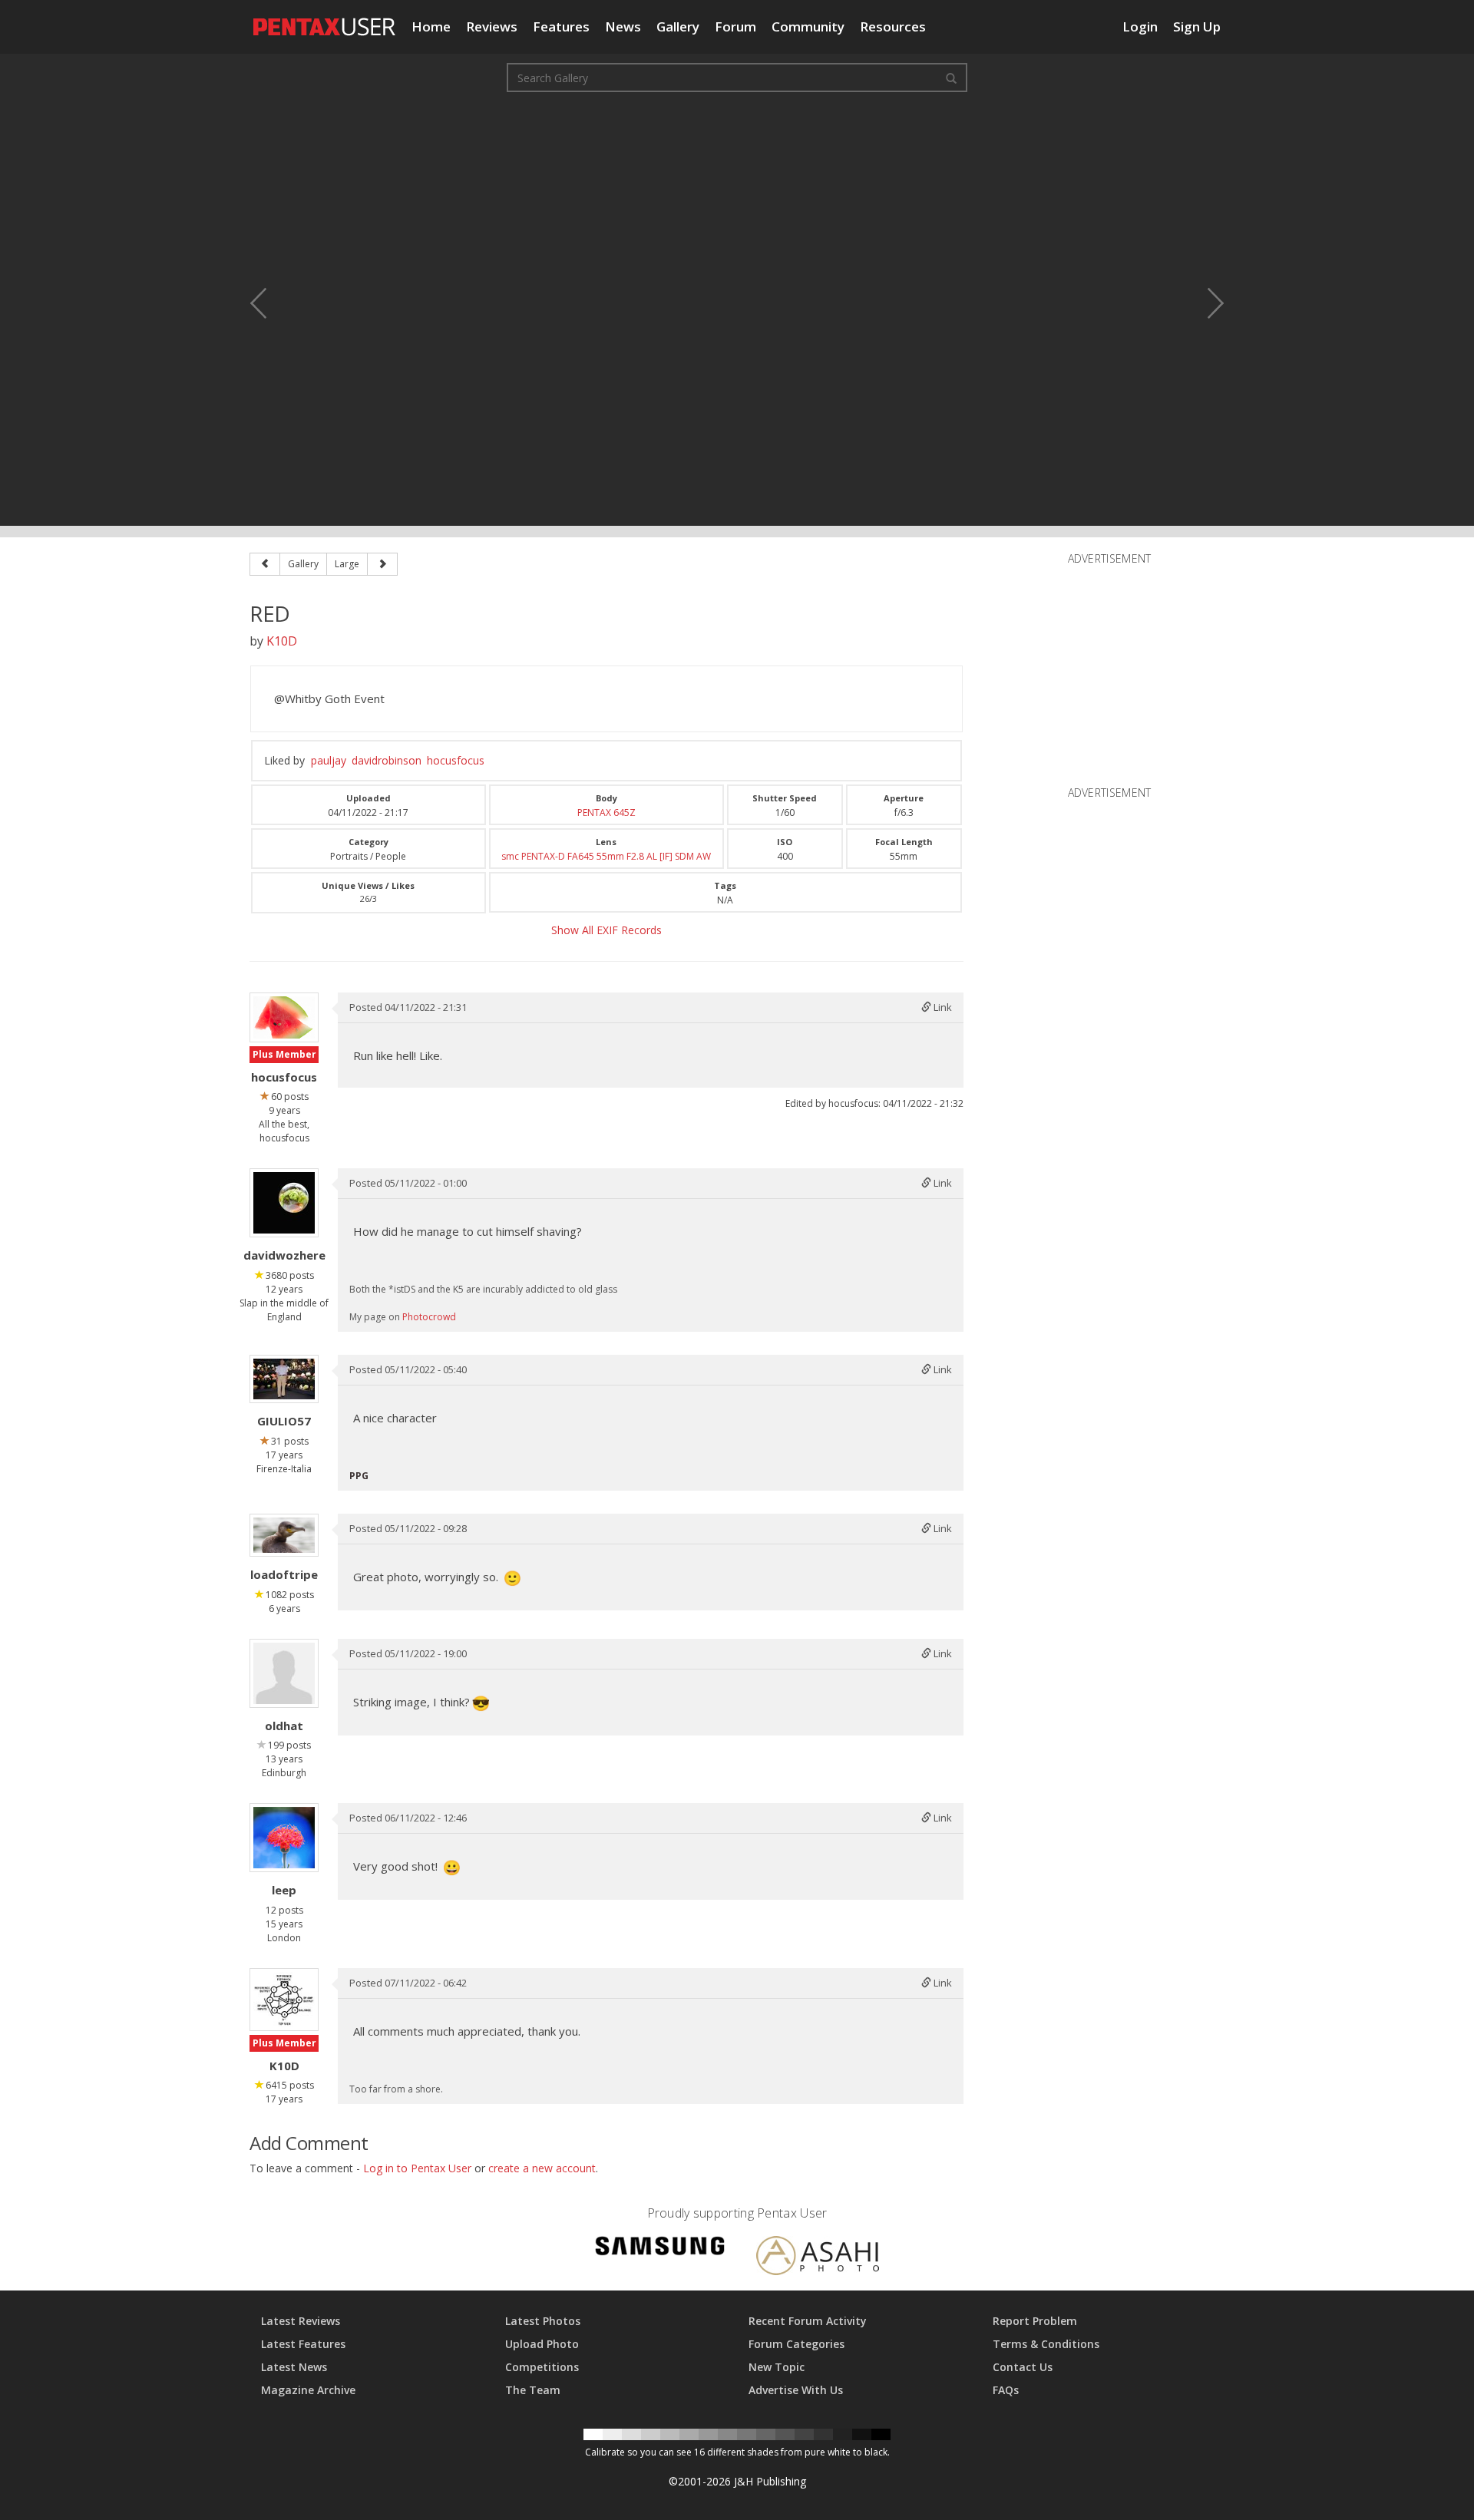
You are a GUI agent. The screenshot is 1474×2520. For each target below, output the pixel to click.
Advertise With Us (796, 2390)
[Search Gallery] (951, 78)
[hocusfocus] (284, 1017)
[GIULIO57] (284, 1379)
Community (808, 26)
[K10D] (284, 2000)
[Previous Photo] (269, 303)
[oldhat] (284, 1673)
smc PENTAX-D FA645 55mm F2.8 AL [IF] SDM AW (606, 856)
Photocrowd (429, 1317)
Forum (735, 26)
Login (1140, 26)
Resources (893, 26)
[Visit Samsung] (660, 2249)
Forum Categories (796, 2344)
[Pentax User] (325, 19)
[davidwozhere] (284, 1203)
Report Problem (1035, 2321)
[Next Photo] (1205, 303)
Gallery (678, 26)
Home (431, 26)
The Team (533, 2390)
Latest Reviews (301, 2321)
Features (561, 26)
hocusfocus (456, 760)
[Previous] (265, 564)
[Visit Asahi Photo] (818, 2258)
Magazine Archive (308, 2390)
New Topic (777, 2367)
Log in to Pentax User (417, 2168)
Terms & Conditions (1046, 2344)
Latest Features (303, 2344)
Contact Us (1023, 2367)
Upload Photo (542, 2344)
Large (347, 564)
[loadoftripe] (284, 1535)
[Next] (382, 564)
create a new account (542, 2168)
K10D (282, 641)
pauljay (329, 760)
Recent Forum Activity (808, 2321)
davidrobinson (387, 760)
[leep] (284, 1838)
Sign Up (1197, 26)
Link (942, 1007)
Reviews (492, 26)
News (623, 26)
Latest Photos (543, 2321)
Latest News (294, 2367)
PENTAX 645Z (606, 812)
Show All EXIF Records (606, 930)
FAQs (1006, 2390)
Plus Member (284, 1054)
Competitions (542, 2367)
